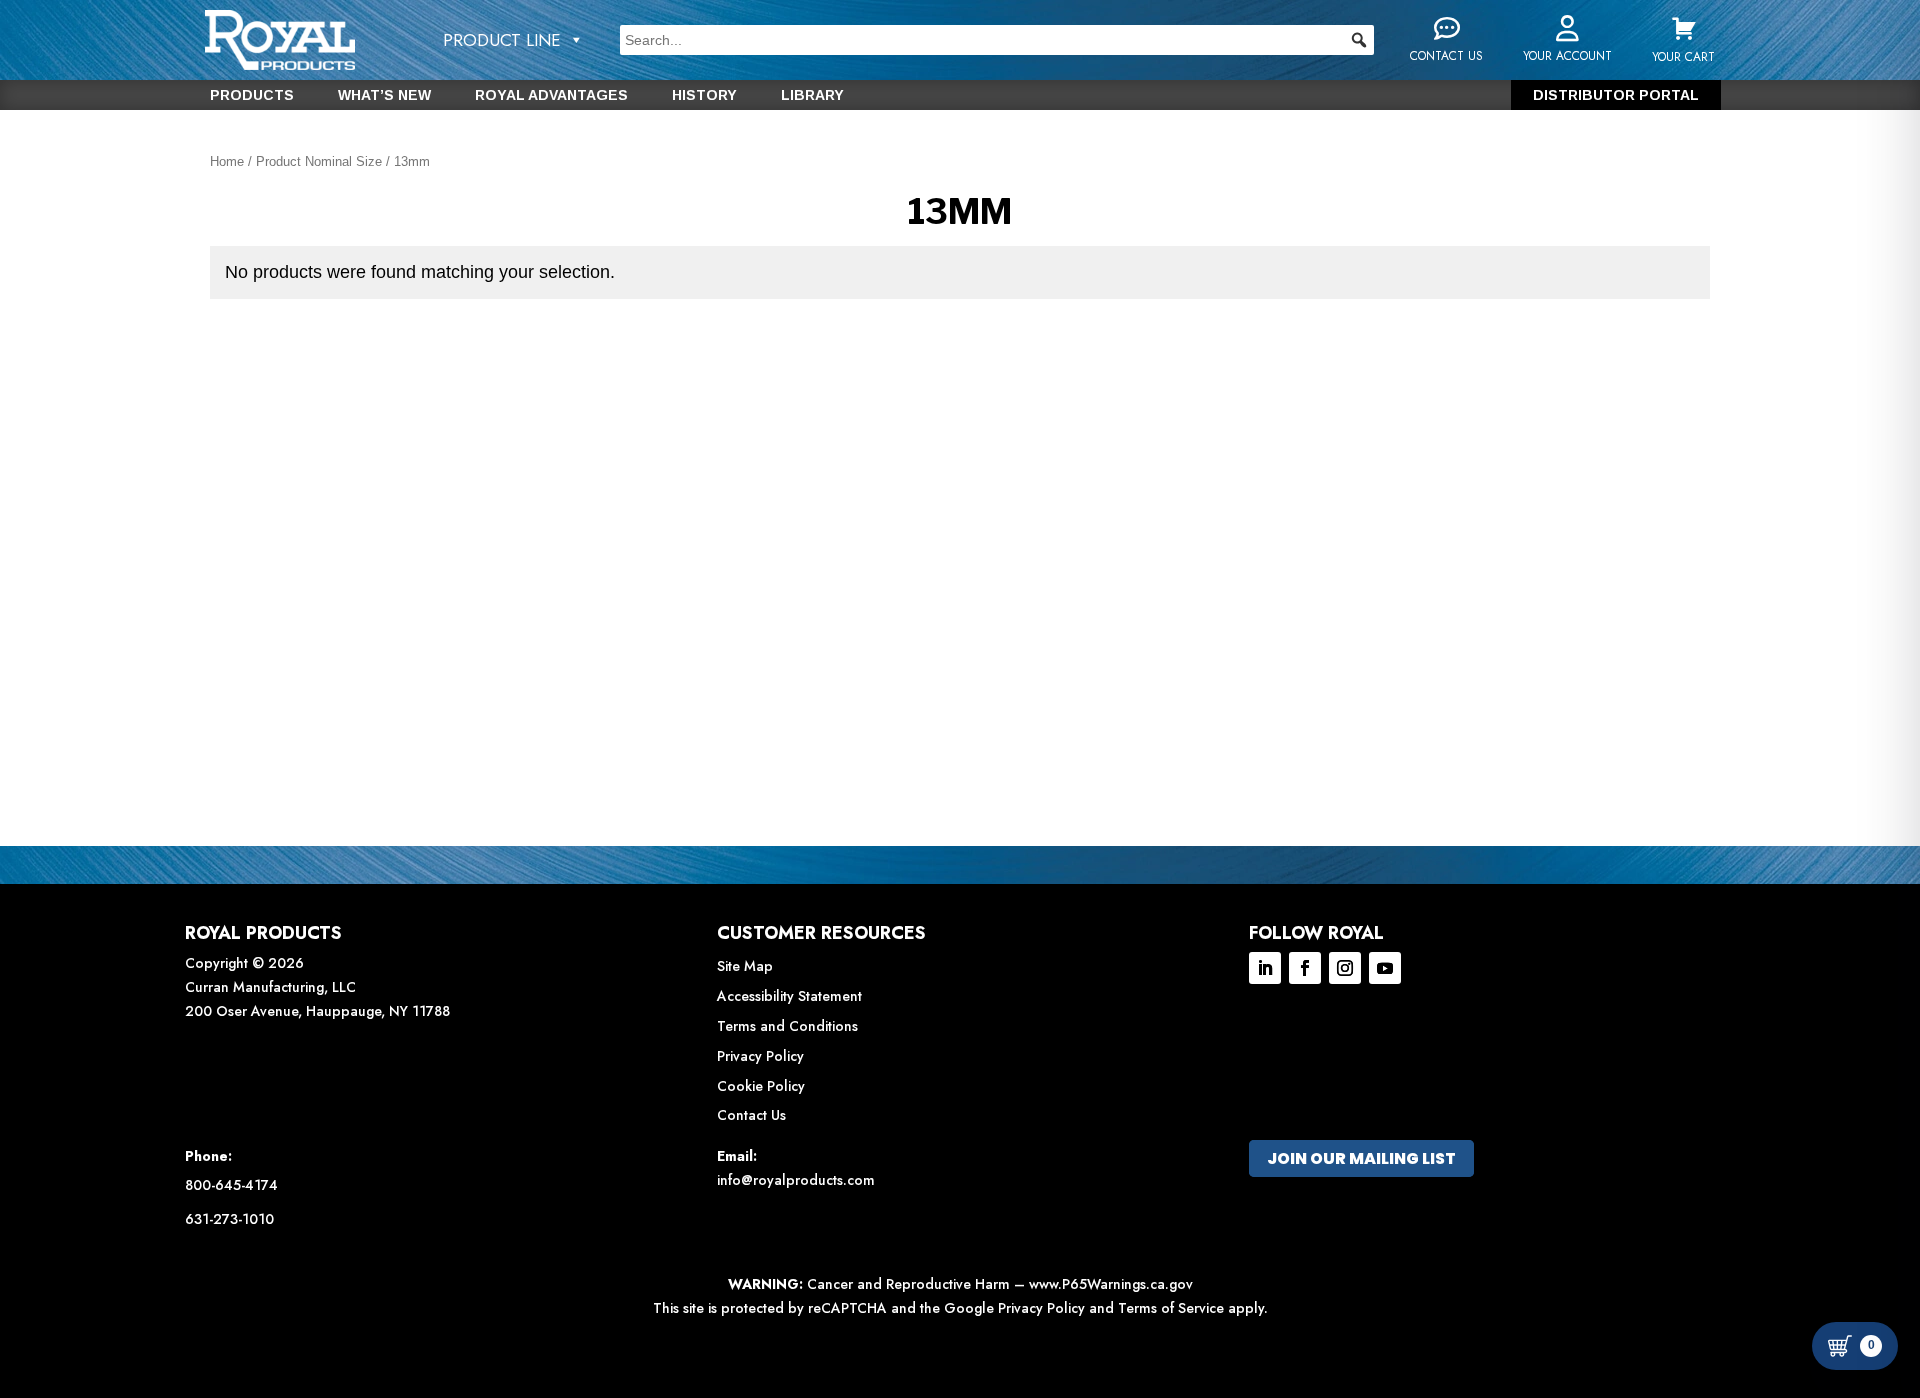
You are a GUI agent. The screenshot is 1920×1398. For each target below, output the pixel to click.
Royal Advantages (551, 95)
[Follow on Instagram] (1345, 968)
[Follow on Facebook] (1305, 968)
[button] (1359, 40)
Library (812, 95)
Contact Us (751, 1115)
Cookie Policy (761, 1086)
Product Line (502, 40)
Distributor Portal (1616, 95)
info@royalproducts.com (796, 1180)
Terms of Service (1171, 1308)
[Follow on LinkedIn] (1265, 968)
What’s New (384, 95)
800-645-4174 (231, 1185)
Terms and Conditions (787, 1026)
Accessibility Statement (789, 996)
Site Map (745, 966)
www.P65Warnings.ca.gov (1111, 1284)
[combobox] (997, 40)
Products (252, 95)
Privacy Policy (760, 1056)
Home (227, 161)
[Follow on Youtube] (1385, 968)
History (704, 95)
